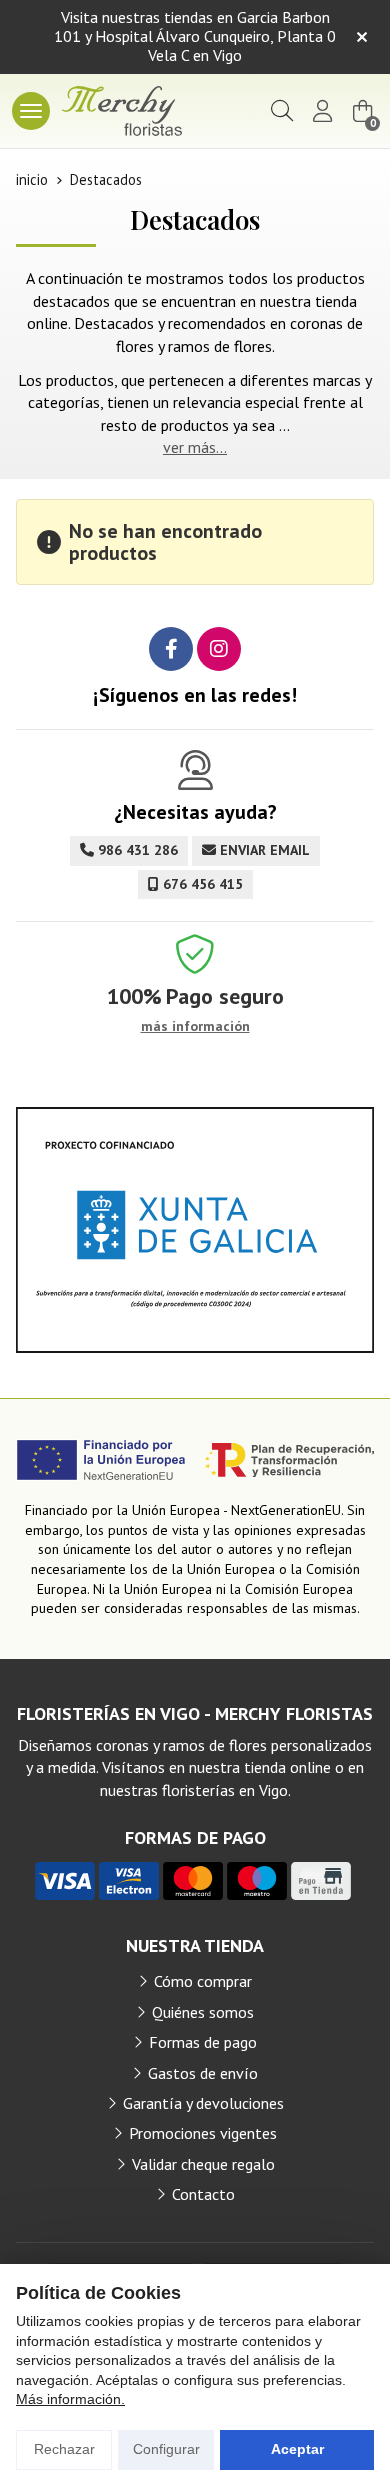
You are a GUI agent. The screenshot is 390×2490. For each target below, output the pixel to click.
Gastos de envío (203, 2073)
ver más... (195, 447)
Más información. (70, 2399)
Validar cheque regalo (203, 2164)
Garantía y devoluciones (203, 2103)
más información (195, 1026)
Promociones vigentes (203, 2133)
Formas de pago (203, 2042)
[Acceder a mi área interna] (322, 111)
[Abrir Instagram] (219, 649)
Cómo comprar (203, 1981)
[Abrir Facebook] (171, 649)
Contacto (203, 2194)
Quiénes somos (203, 2012)
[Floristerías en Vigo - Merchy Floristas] (122, 111)
